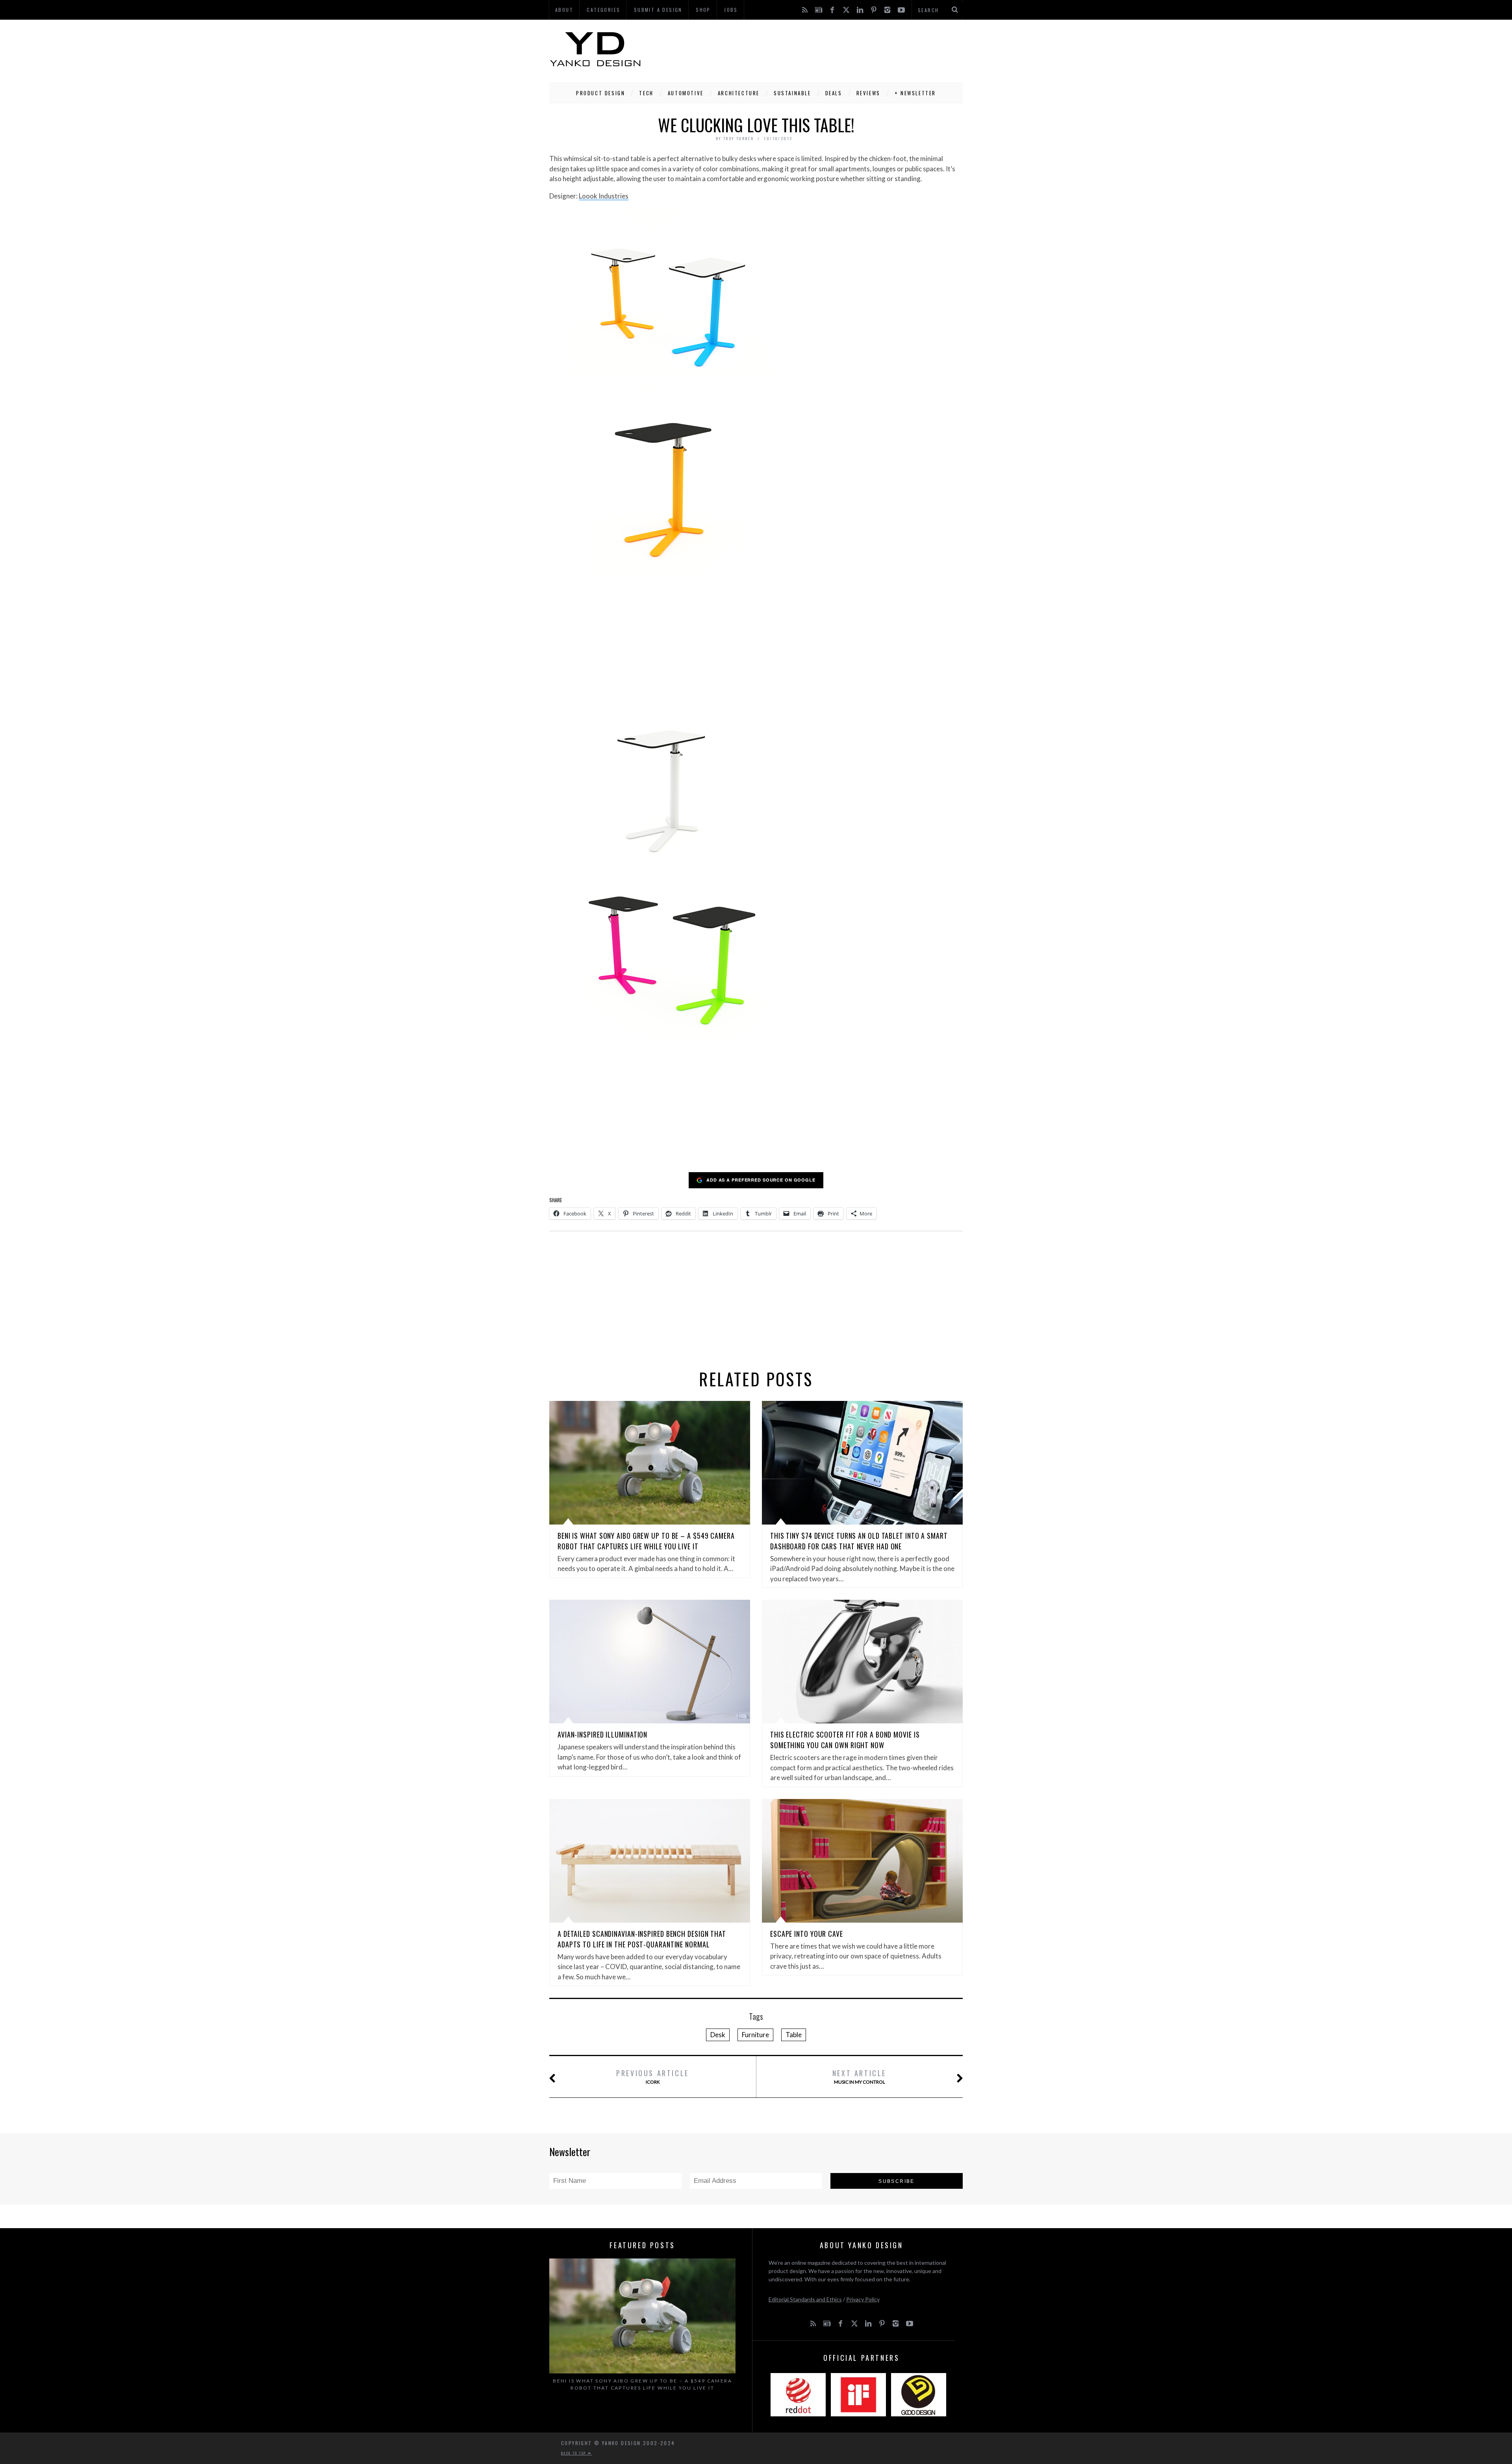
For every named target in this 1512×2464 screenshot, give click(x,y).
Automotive (686, 93)
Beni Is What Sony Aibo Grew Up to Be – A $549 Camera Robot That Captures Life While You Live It (646, 1541)
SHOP (703, 10)
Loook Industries (604, 196)
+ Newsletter (915, 93)
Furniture (755, 2035)
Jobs (731, 10)
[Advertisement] (819, 49)
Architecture (739, 93)
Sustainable (792, 93)
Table (794, 2035)
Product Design (600, 93)
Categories (603, 10)
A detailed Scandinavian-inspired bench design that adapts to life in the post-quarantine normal (642, 1939)
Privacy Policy (863, 2299)
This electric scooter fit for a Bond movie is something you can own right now (845, 1740)
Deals (834, 93)
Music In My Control (859, 2076)
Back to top (574, 2453)
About (564, 10)
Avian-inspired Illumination (602, 1734)
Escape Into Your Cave (807, 1934)
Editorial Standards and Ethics (805, 2299)
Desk (718, 2035)
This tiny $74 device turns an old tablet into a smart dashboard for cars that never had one (859, 1541)
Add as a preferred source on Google (761, 1180)
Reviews (868, 93)
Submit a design (658, 10)
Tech (646, 93)
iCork (653, 2076)
